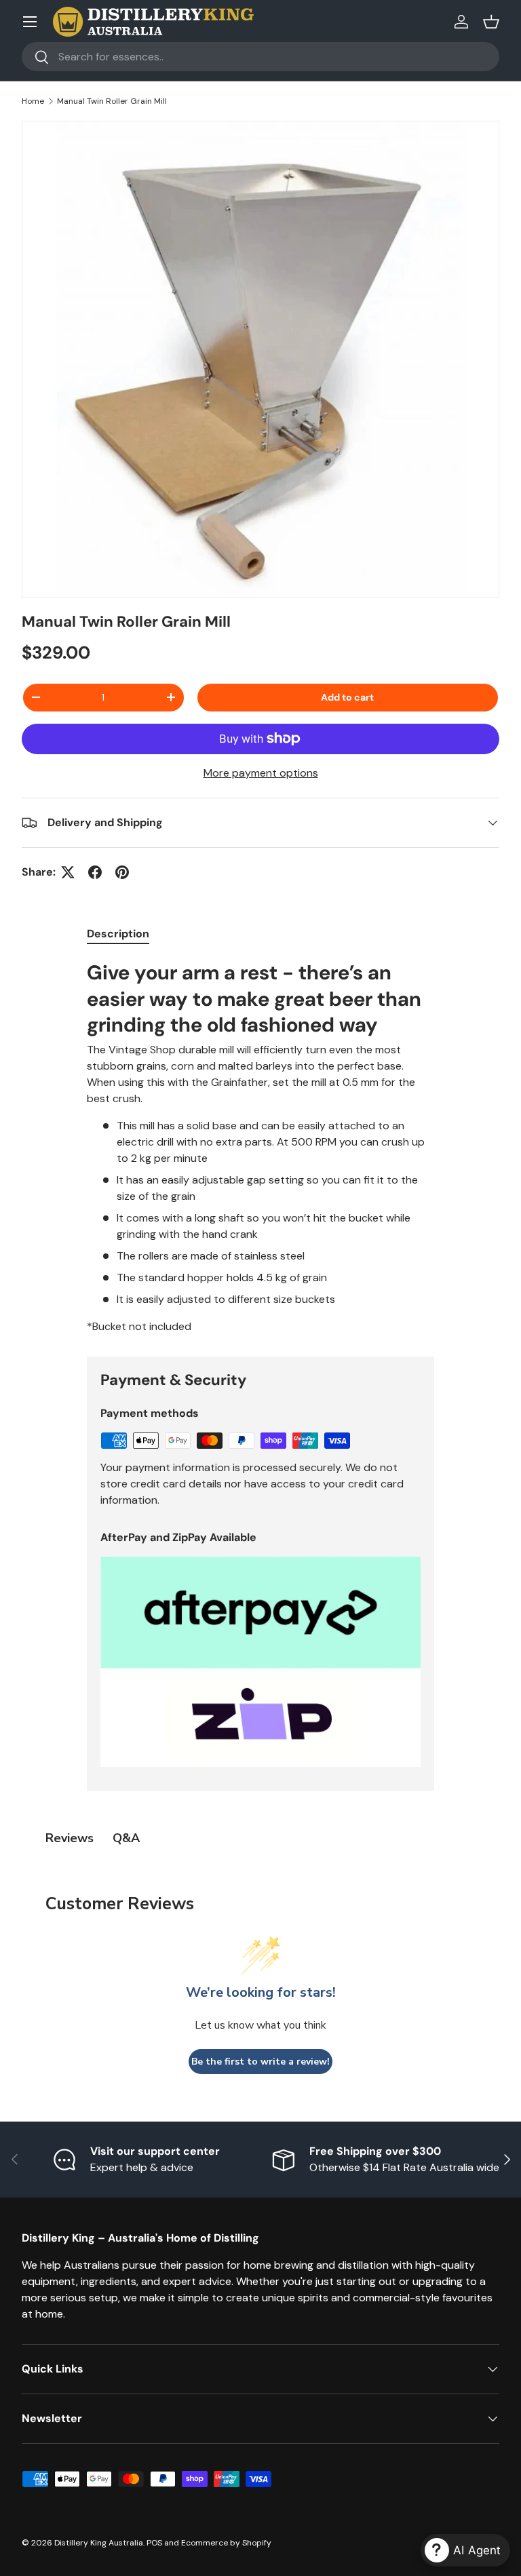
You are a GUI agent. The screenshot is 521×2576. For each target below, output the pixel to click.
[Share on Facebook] (95, 872)
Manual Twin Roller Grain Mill (112, 101)
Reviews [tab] (70, 1838)
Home (33, 101)
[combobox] (260, 57)
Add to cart (347, 697)
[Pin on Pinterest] (122, 872)
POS (154, 2543)
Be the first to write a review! (260, 2062)
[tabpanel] (260, 1147)
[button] (491, 22)
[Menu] (30, 22)
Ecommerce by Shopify (226, 2543)
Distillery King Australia (99, 2543)
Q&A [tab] (126, 1838)
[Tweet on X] (68, 872)
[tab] (118, 934)
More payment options (261, 773)
